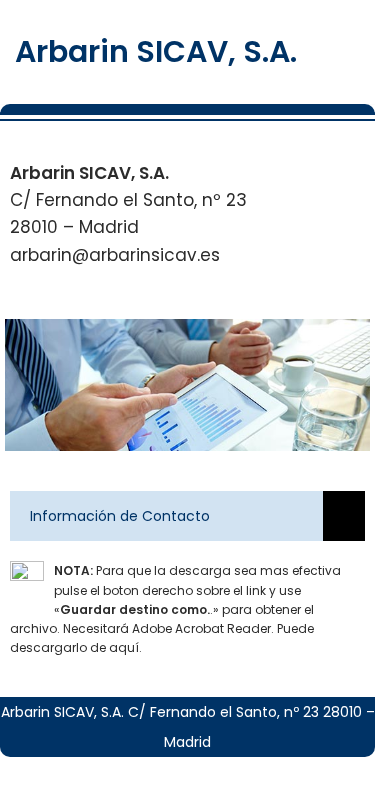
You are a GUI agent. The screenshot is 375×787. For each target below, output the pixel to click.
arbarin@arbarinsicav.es (115, 255)
